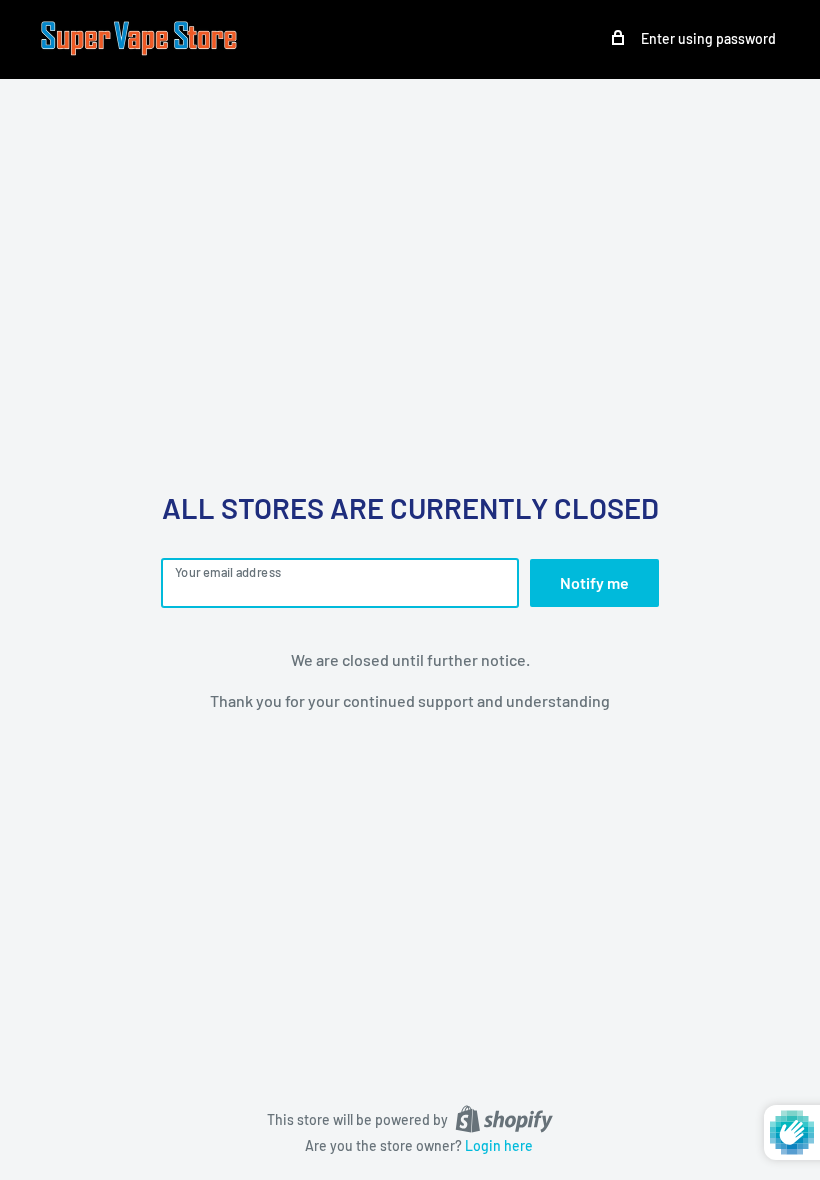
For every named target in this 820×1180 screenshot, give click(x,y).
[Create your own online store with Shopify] (504, 1119)
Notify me (594, 582)
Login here (499, 1145)
